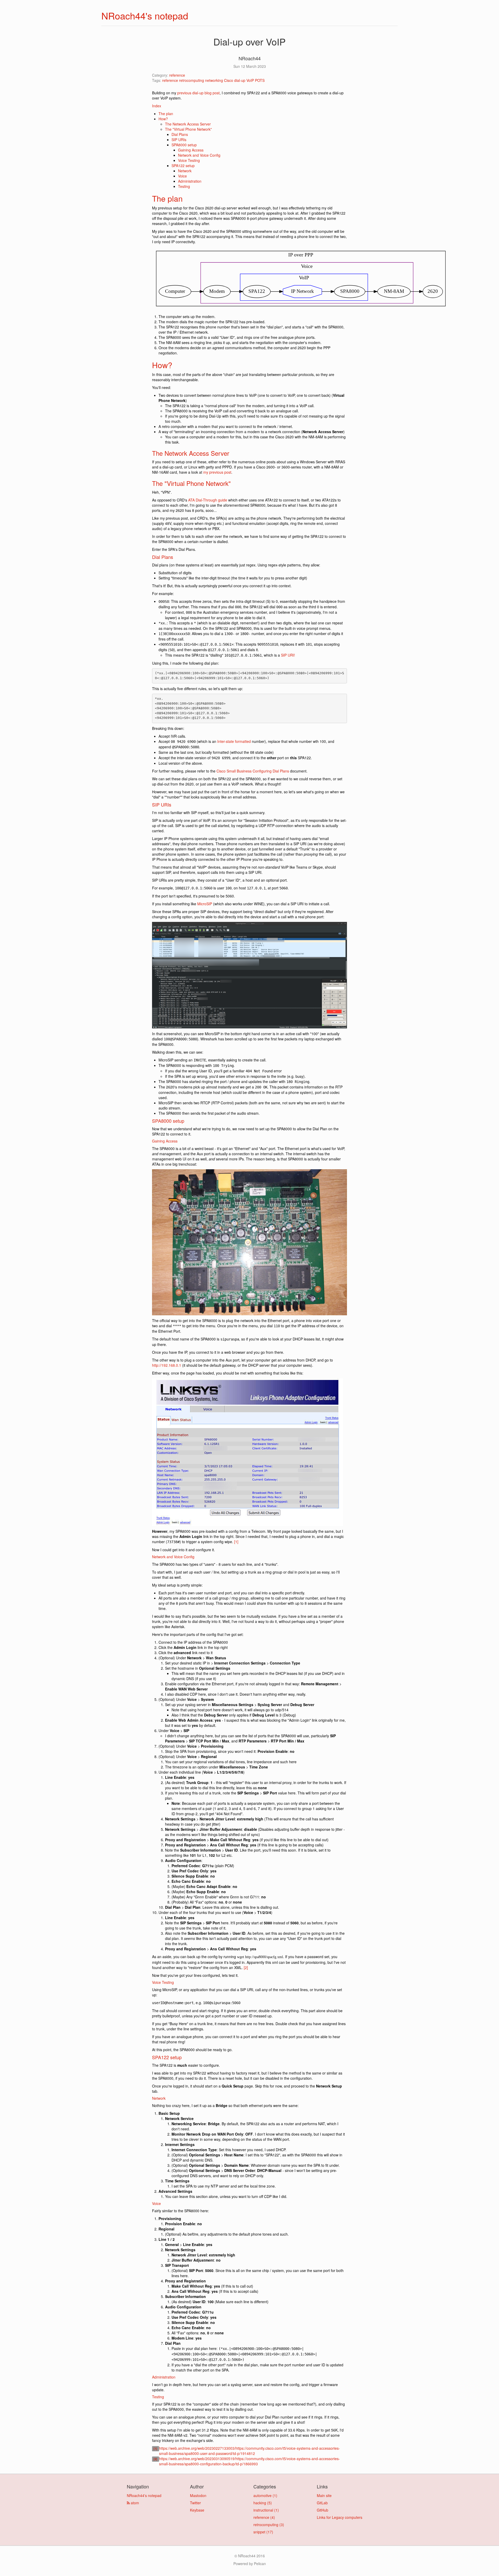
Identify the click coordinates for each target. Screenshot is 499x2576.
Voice (182, 176)
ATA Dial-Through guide (208, 500)
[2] (246, 1967)
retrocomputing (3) (269, 2525)
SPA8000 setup (184, 145)
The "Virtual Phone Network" (188, 129)
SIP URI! (288, 655)
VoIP (250, 80)
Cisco (229, 80)
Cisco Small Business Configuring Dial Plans (253, 771)
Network (185, 171)
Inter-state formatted (234, 741)
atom (134, 2503)
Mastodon (198, 2495)
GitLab (322, 2503)
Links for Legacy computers (340, 2517)
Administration (190, 181)
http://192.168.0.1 (167, 1365)
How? (163, 119)
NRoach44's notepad (145, 15)
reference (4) (264, 2517)
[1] (236, 1542)
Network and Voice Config (199, 155)
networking (214, 80)
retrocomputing (192, 80)
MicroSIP (205, 904)
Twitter (195, 2503)
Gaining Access (191, 150)
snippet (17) (263, 2532)
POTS (260, 80)
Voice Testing (189, 160)
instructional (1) (266, 2510)
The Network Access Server (188, 124)
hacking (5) (263, 2503)
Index (157, 106)
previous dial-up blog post (198, 93)
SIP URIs (179, 140)
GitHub (323, 2510)
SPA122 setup (183, 166)
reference (177, 75)
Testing (184, 186)
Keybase (197, 2510)
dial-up (240, 80)
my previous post (217, 472)
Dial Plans (180, 134)
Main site (324, 2495)
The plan (166, 114)
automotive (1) (265, 2495)
